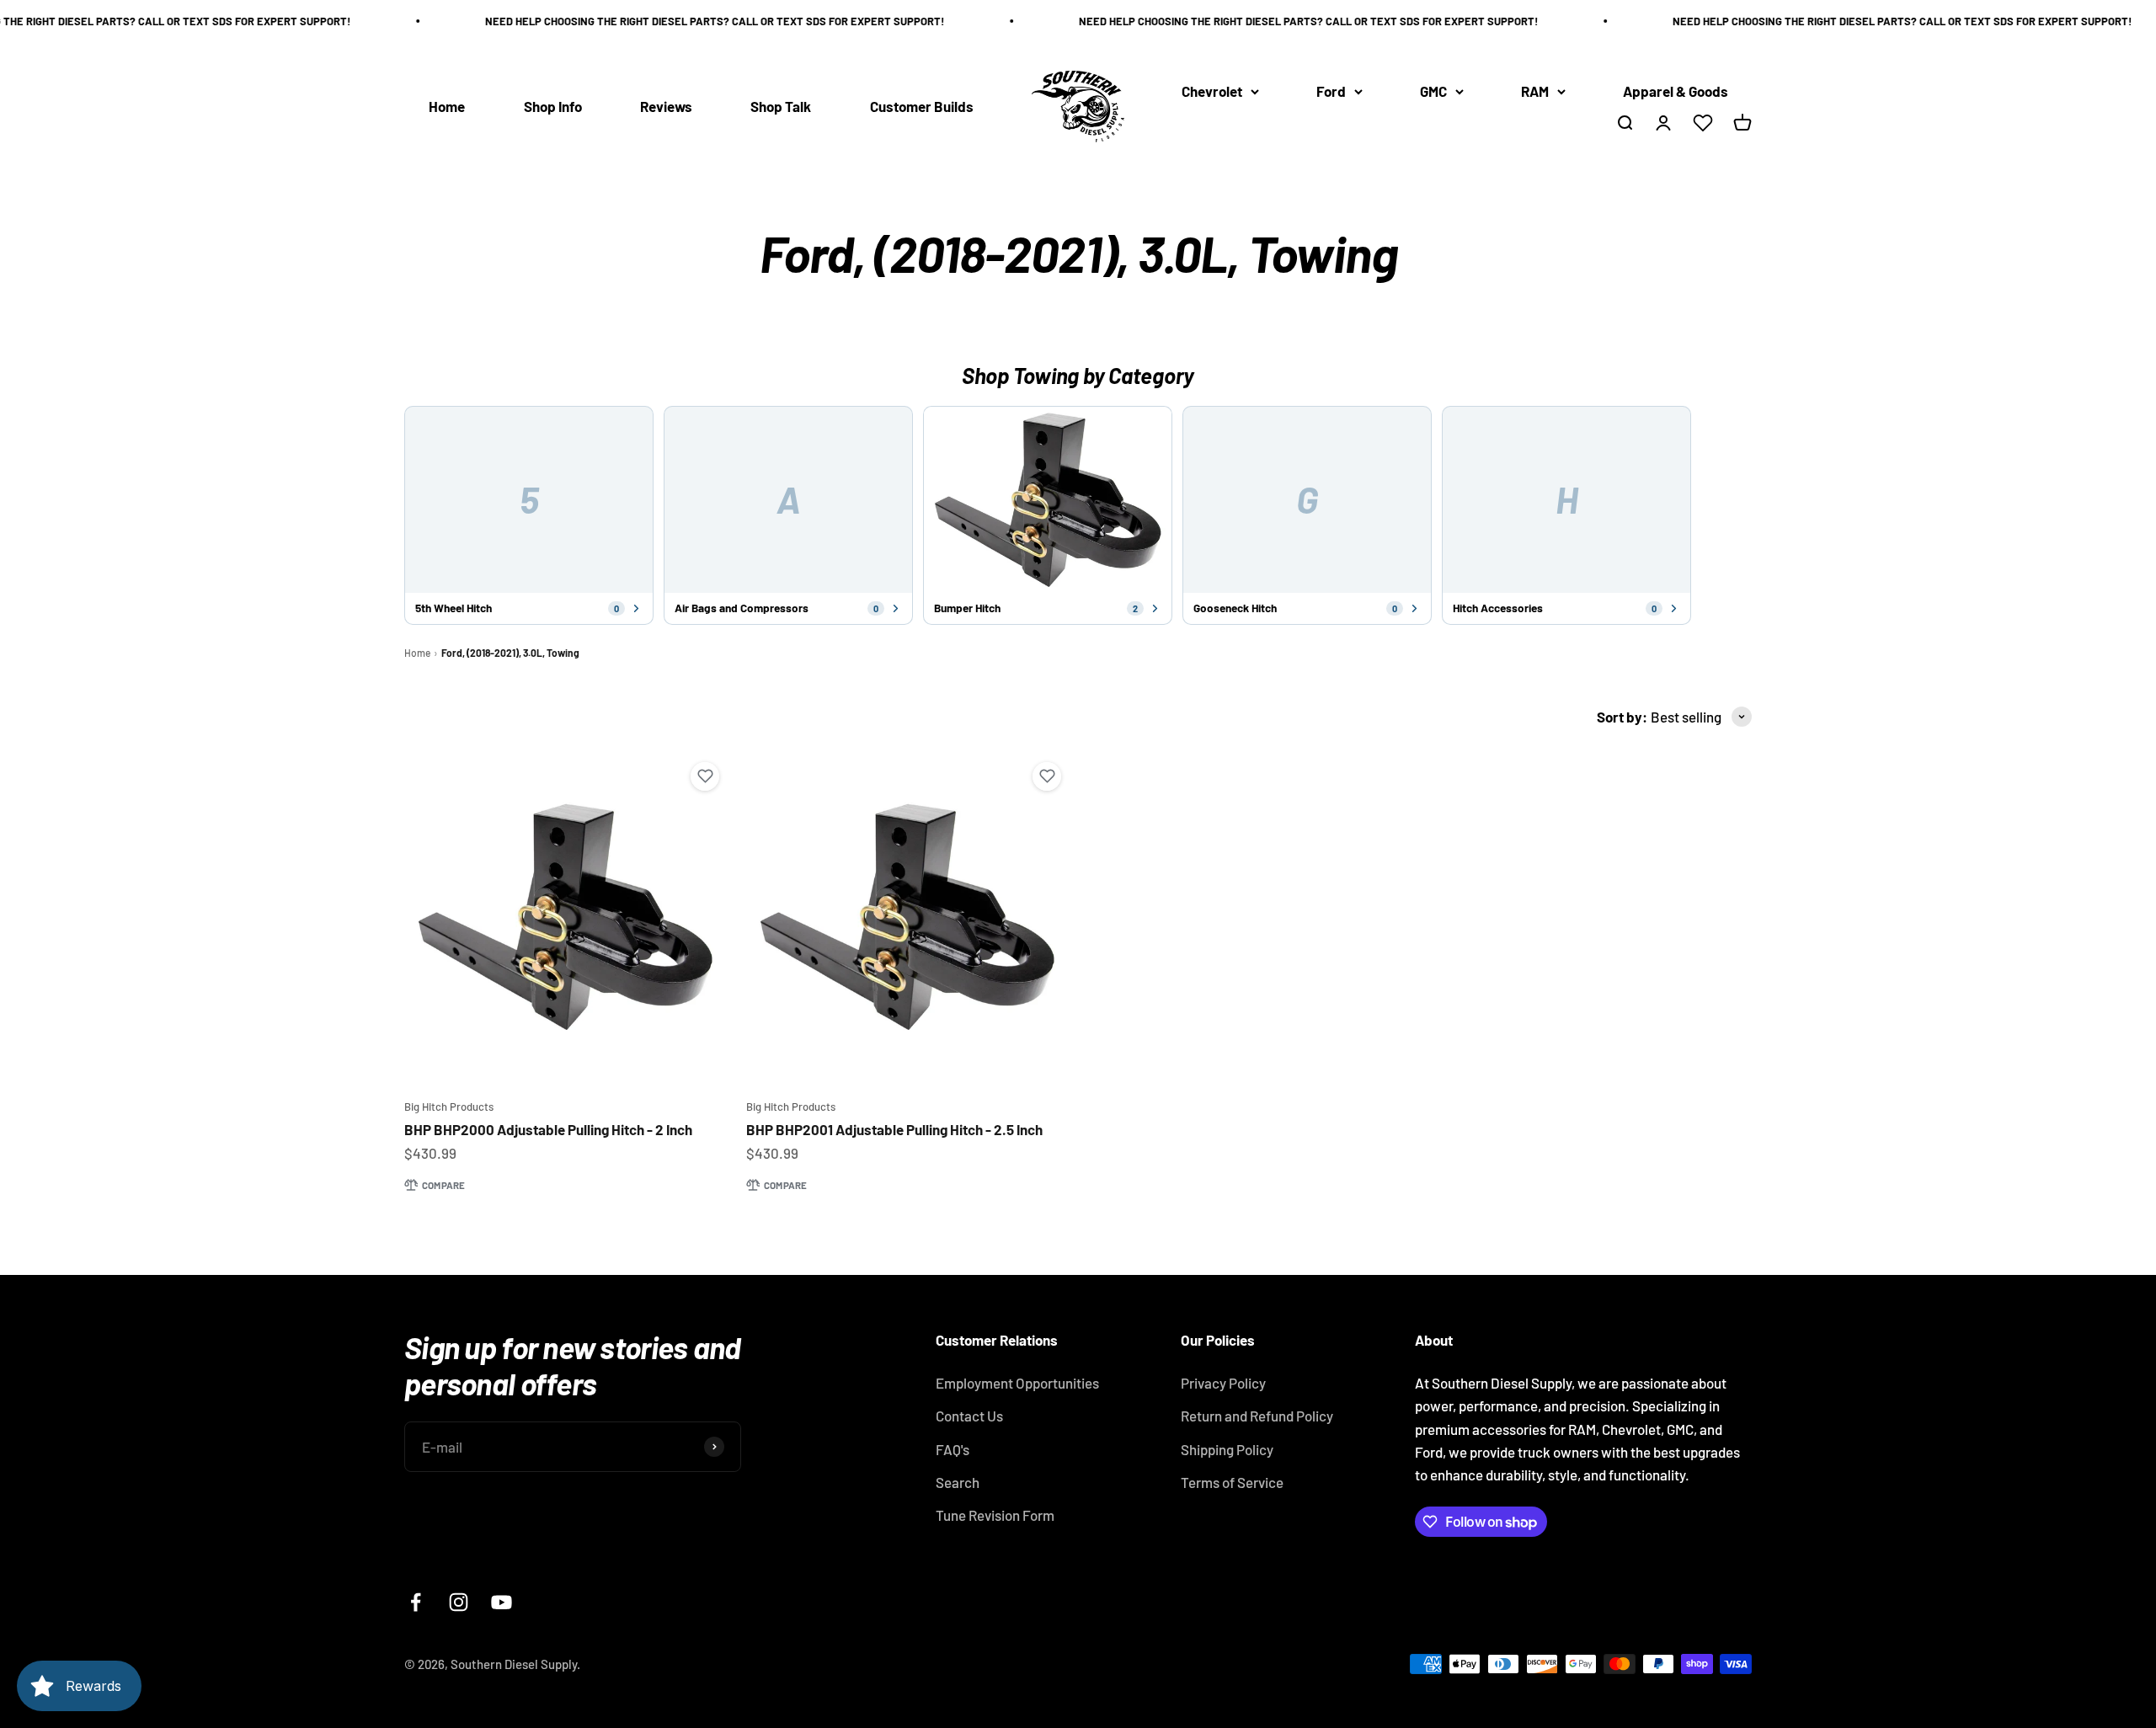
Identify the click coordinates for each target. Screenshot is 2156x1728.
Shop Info (553, 106)
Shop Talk (781, 106)
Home (447, 106)
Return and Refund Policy (1257, 1416)
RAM (1535, 91)
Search (958, 1482)
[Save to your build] (705, 776)
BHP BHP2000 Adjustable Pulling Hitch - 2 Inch (548, 1129)
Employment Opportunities (1017, 1383)
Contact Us (969, 1416)
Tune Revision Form (995, 1515)
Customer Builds (922, 106)
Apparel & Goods (1676, 91)
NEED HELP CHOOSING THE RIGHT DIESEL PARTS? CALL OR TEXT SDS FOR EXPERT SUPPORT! (683, 21)
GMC (1433, 91)
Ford (1331, 91)
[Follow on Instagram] (459, 1602)
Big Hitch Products (449, 1107)
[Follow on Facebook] (416, 1602)
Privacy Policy (1223, 1383)
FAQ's (953, 1449)
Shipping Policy (1227, 1449)
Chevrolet (1212, 91)
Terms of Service (1232, 1482)
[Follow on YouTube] (502, 1602)
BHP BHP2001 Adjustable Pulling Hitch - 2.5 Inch (894, 1129)
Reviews (666, 106)
